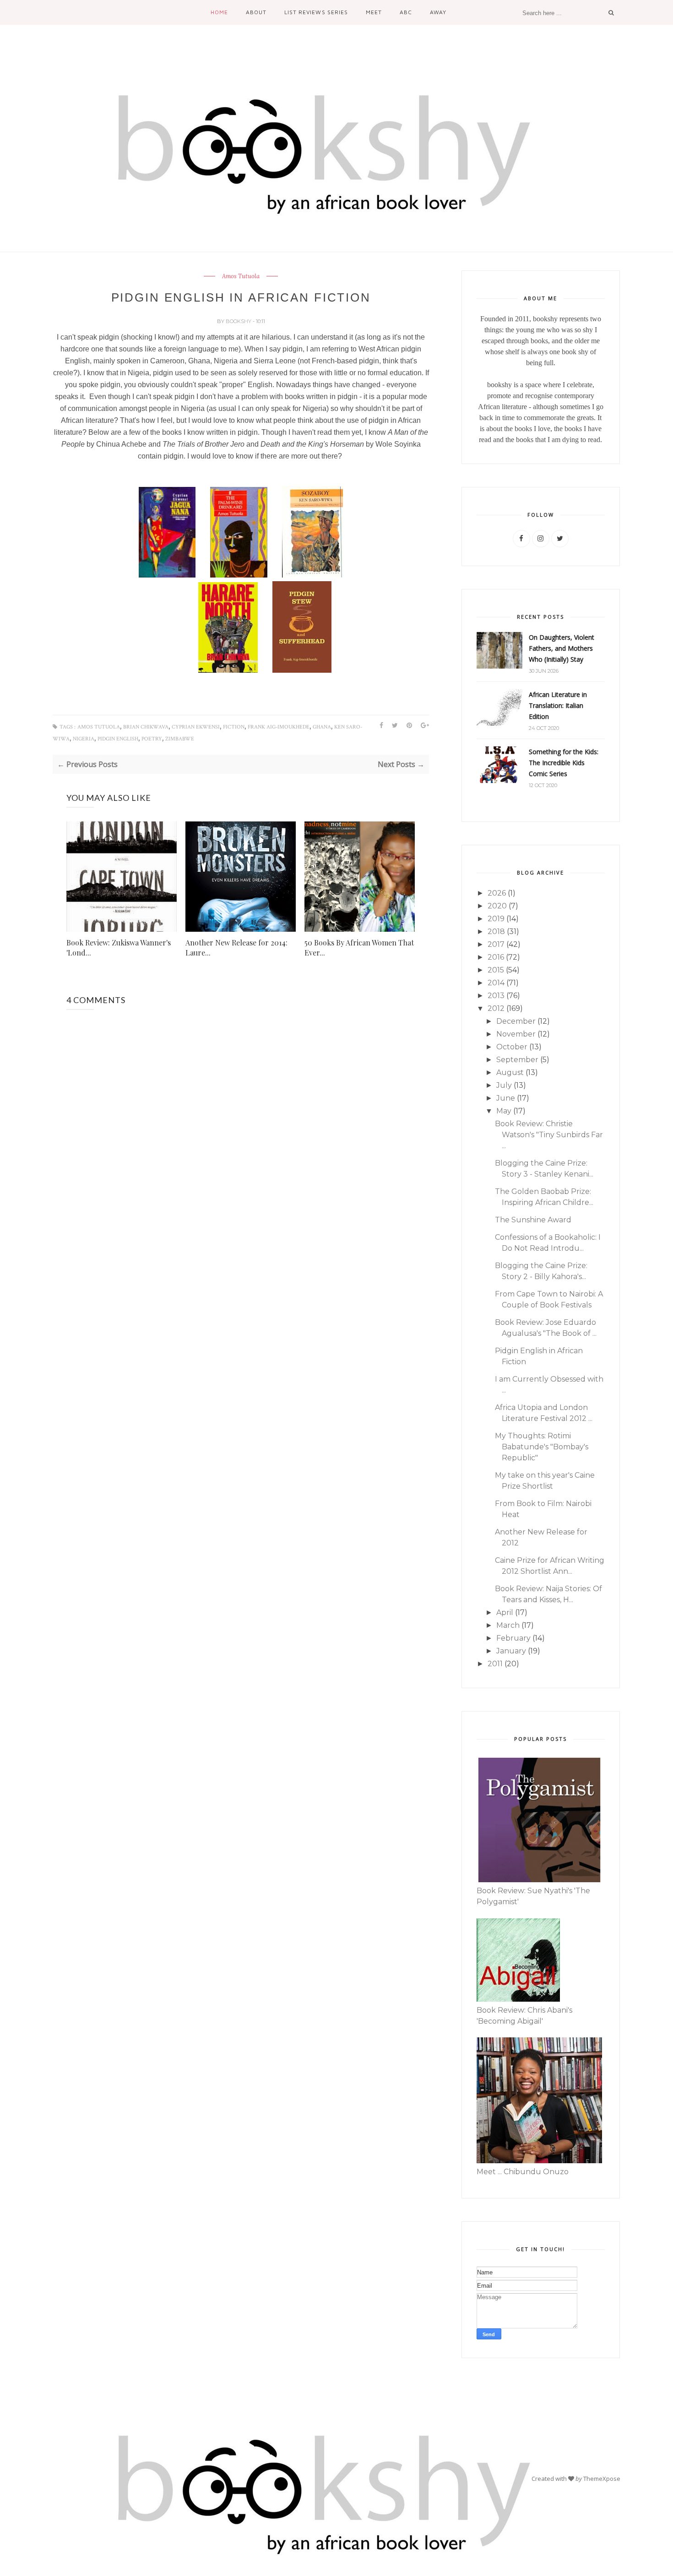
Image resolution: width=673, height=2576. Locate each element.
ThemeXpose (602, 2479)
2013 (496, 996)
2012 (496, 1008)
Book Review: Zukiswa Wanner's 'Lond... (119, 948)
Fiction (234, 727)
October (512, 1047)
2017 (496, 944)
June (506, 1098)
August (510, 1072)
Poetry (152, 739)
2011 (495, 1664)
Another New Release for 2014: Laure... (236, 948)
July (504, 1085)
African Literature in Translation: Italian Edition (558, 705)
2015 (496, 970)
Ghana (322, 727)
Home (219, 12)
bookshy (239, 321)
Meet (374, 12)
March (508, 1625)
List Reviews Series (316, 12)
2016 (496, 957)
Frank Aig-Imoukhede (279, 727)
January (511, 1651)
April (505, 1612)
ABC (406, 12)
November (516, 1034)
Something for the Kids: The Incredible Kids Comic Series (564, 763)
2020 (497, 906)
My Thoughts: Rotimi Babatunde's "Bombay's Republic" (542, 1447)
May (504, 1111)
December (516, 1021)
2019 (496, 919)
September (517, 1060)
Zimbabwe (180, 739)
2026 (497, 893)
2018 (496, 932)
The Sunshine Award (533, 1220)
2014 (496, 983)
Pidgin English (118, 739)
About (256, 12)
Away (438, 12)
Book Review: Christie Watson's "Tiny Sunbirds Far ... (549, 1135)
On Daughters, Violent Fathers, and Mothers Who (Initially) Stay (562, 648)
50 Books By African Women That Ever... (359, 948)
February (513, 1638)
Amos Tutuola (241, 276)
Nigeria (84, 739)
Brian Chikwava (146, 727)
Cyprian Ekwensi (196, 727)
